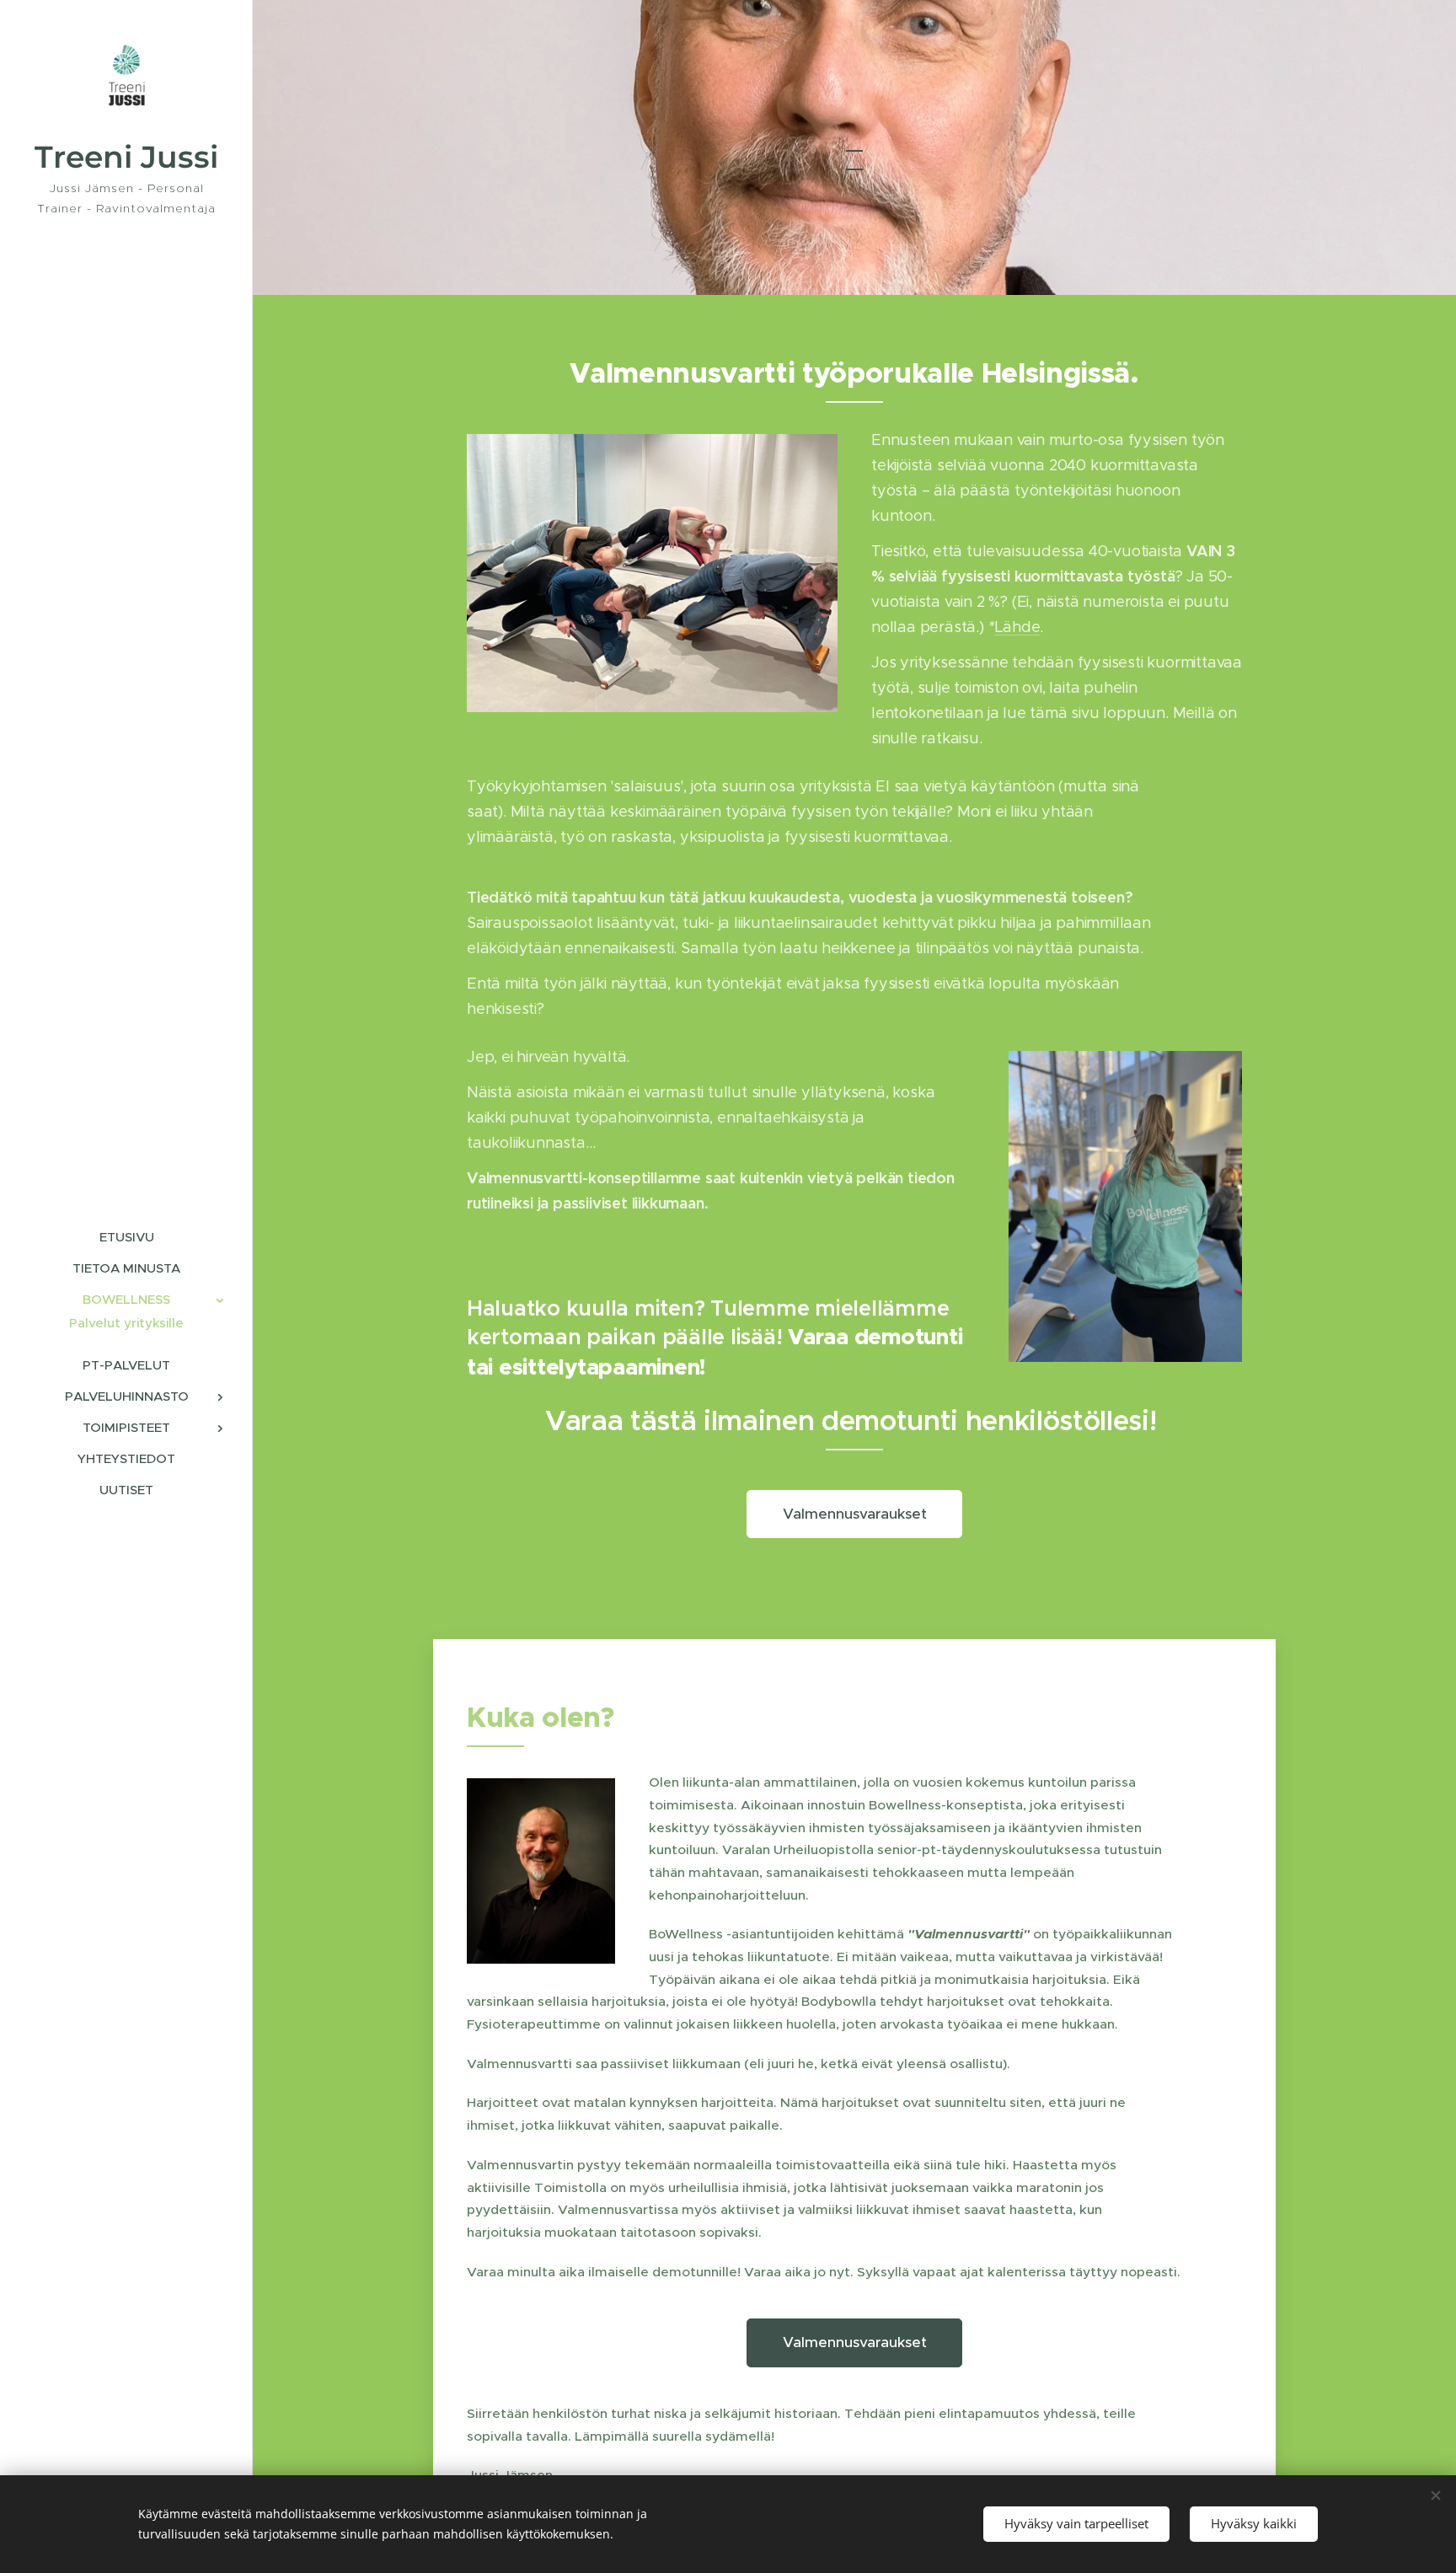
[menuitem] (126, 1237)
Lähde (1017, 627)
